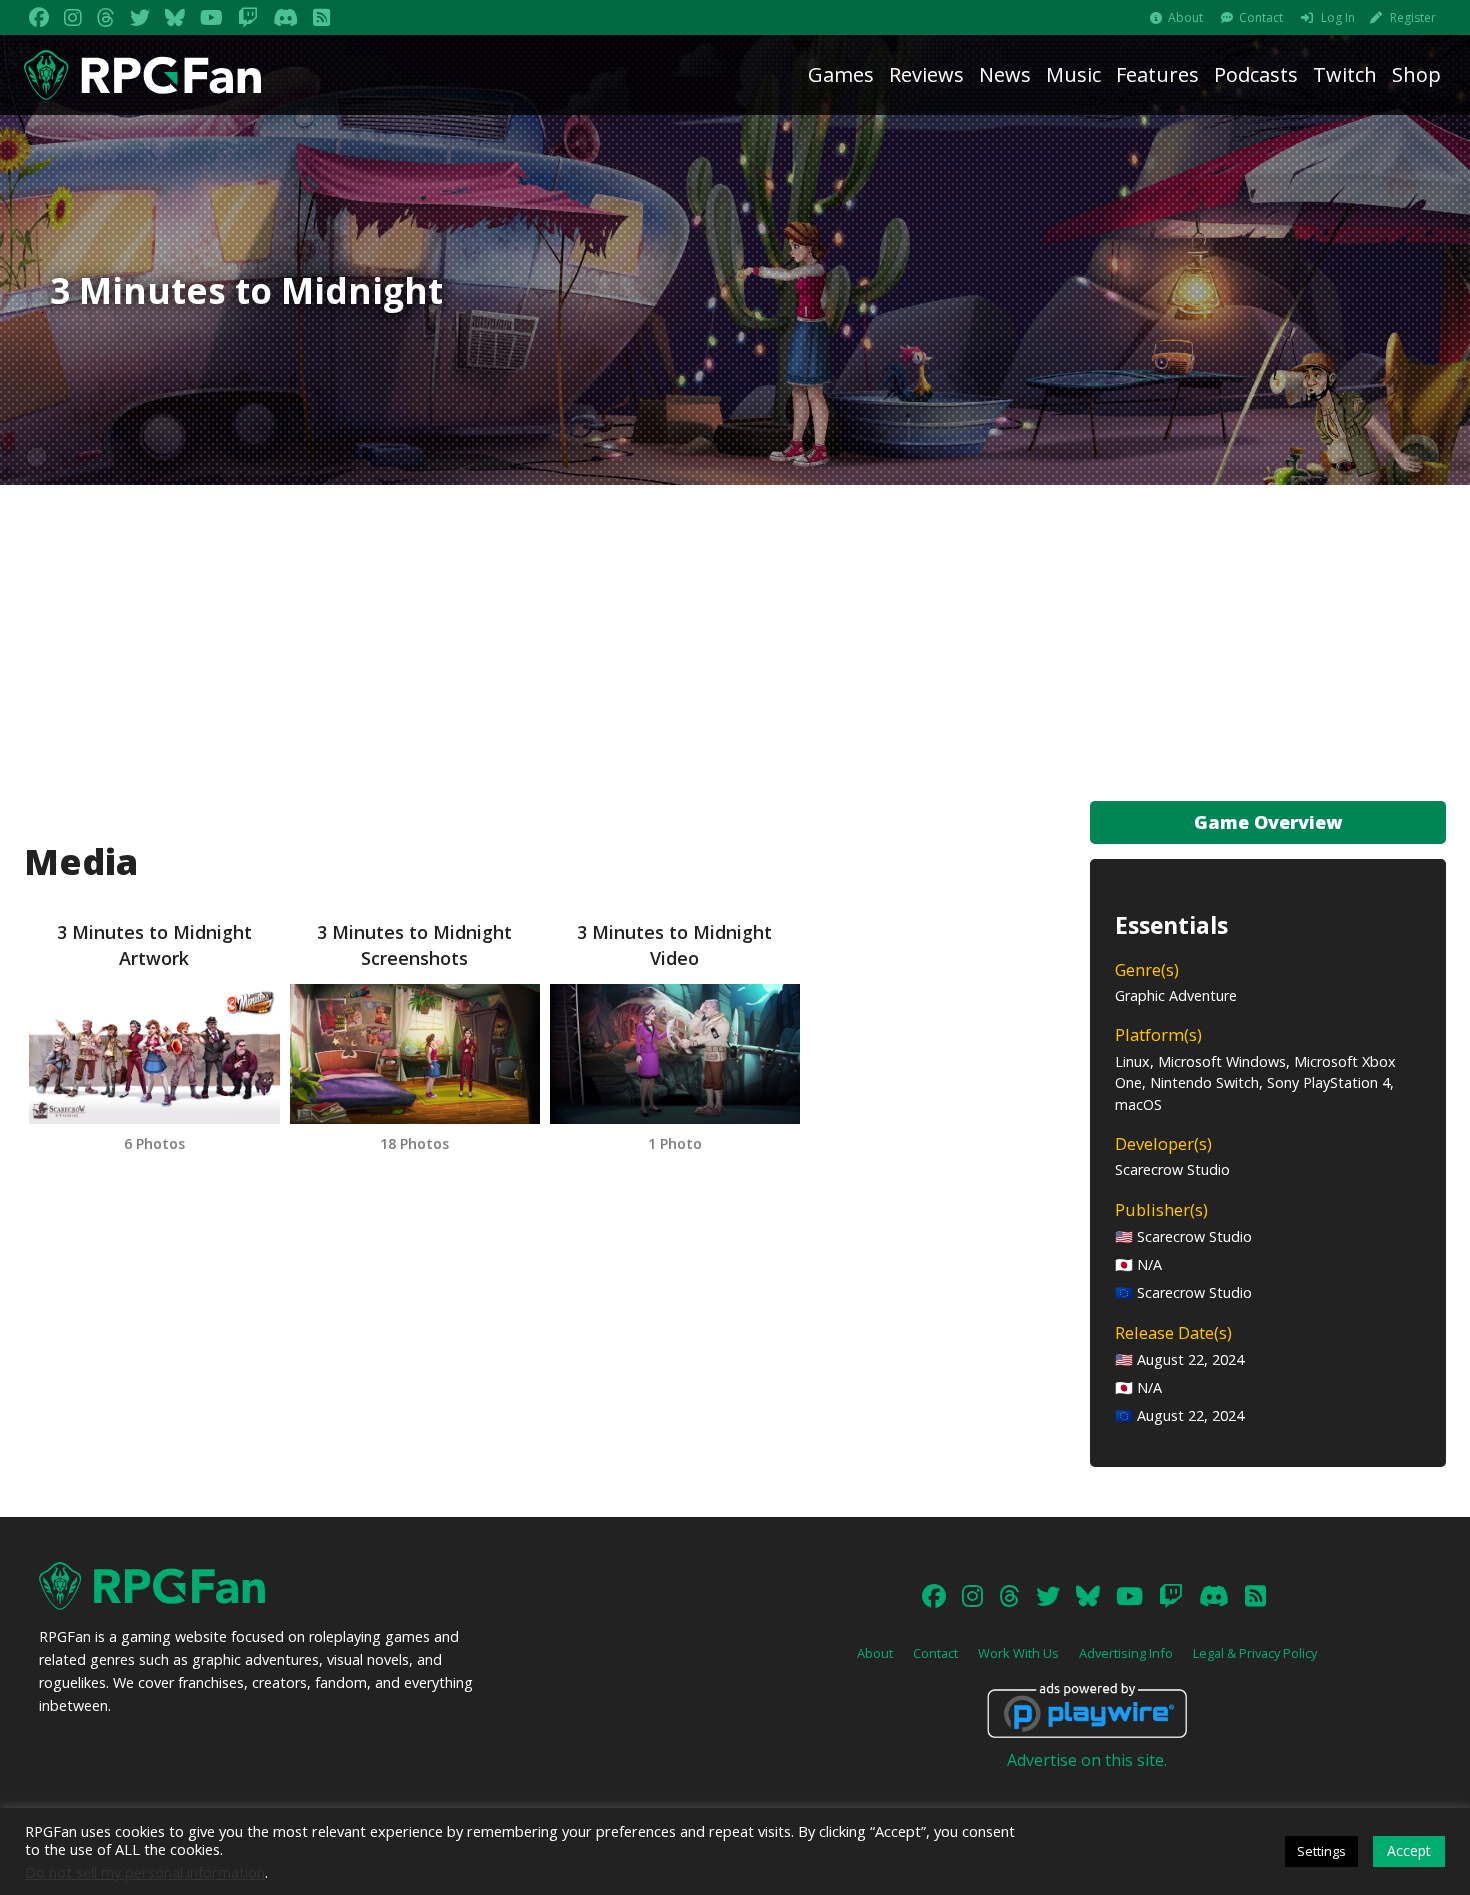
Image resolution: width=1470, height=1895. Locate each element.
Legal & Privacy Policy (1255, 1653)
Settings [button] (1321, 1851)
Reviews (926, 74)
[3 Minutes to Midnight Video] (675, 1054)
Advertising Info (1126, 1653)
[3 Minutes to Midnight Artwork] (154, 1054)
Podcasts (1256, 74)
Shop (1416, 74)
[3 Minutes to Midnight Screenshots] (415, 1054)
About (1185, 17)
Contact (1261, 17)
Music (1073, 74)
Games (841, 74)
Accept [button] (1409, 1850)
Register (1413, 17)
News (1005, 74)
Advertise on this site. (1087, 1760)
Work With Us (1018, 1653)
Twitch (1345, 74)
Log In (1338, 17)
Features (1157, 74)
